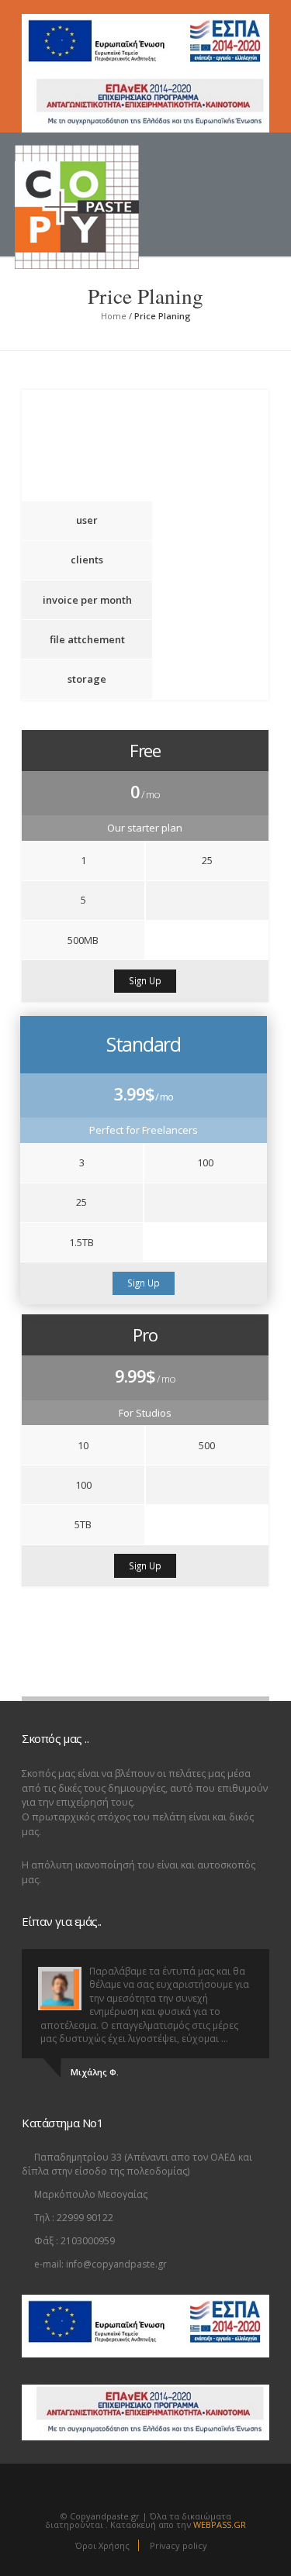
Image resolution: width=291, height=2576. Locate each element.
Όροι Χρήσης (102, 2545)
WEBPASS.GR (220, 2524)
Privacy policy (178, 2545)
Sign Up (145, 980)
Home (114, 316)
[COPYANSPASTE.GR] (103, 176)
